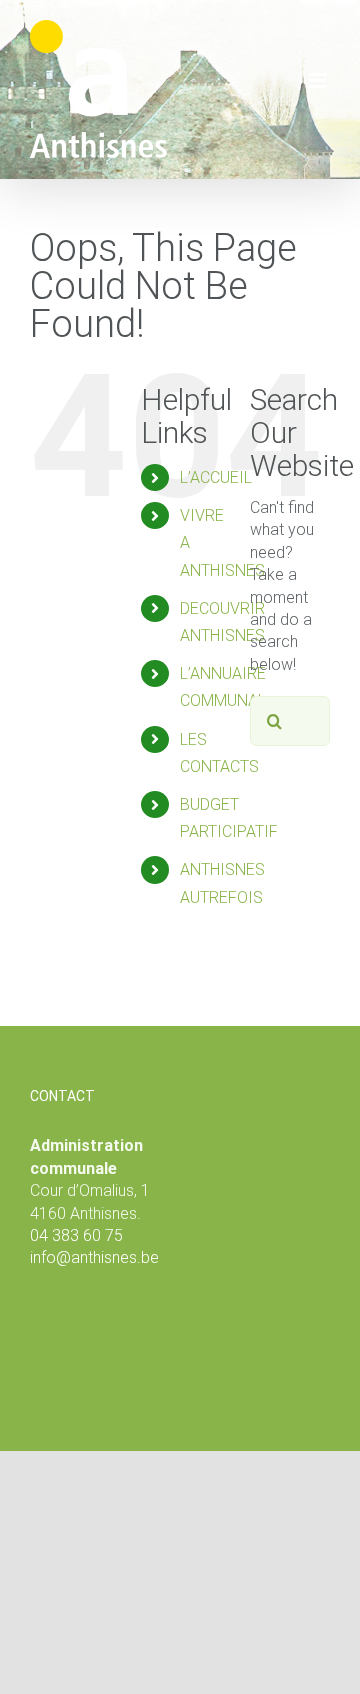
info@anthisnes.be (94, 1257)
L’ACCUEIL (216, 477)
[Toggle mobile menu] (319, 80)
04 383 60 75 (76, 1235)
